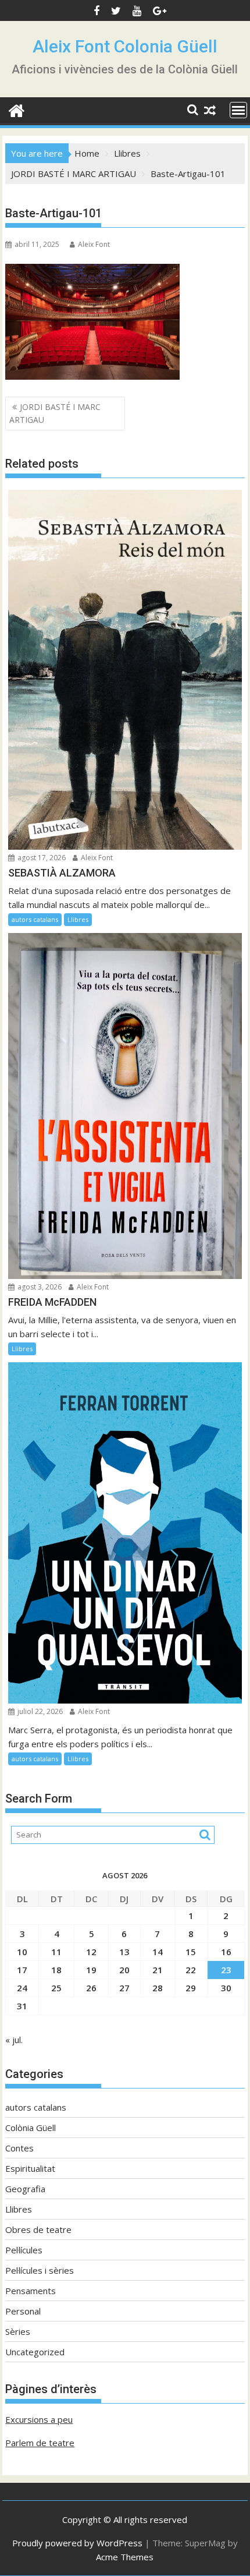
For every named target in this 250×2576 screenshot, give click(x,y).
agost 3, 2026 (39, 1287)
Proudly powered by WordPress (77, 2543)
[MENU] (238, 110)
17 (22, 1970)
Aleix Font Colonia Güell (125, 46)
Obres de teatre (38, 2229)
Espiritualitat (30, 2168)
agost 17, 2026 (41, 858)
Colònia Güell (31, 2128)
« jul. (14, 2040)
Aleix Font (94, 244)
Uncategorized (35, 2352)
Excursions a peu (39, 2419)
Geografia (25, 2189)
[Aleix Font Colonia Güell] (17, 109)
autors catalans (35, 919)
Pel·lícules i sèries (40, 2270)
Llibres (78, 919)
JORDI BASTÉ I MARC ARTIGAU (55, 413)
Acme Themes (125, 2557)
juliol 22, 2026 (39, 1711)
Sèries (18, 2331)
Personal (23, 2311)
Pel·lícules (24, 2250)
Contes (19, 2148)
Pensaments (31, 2291)
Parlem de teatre (40, 2443)
